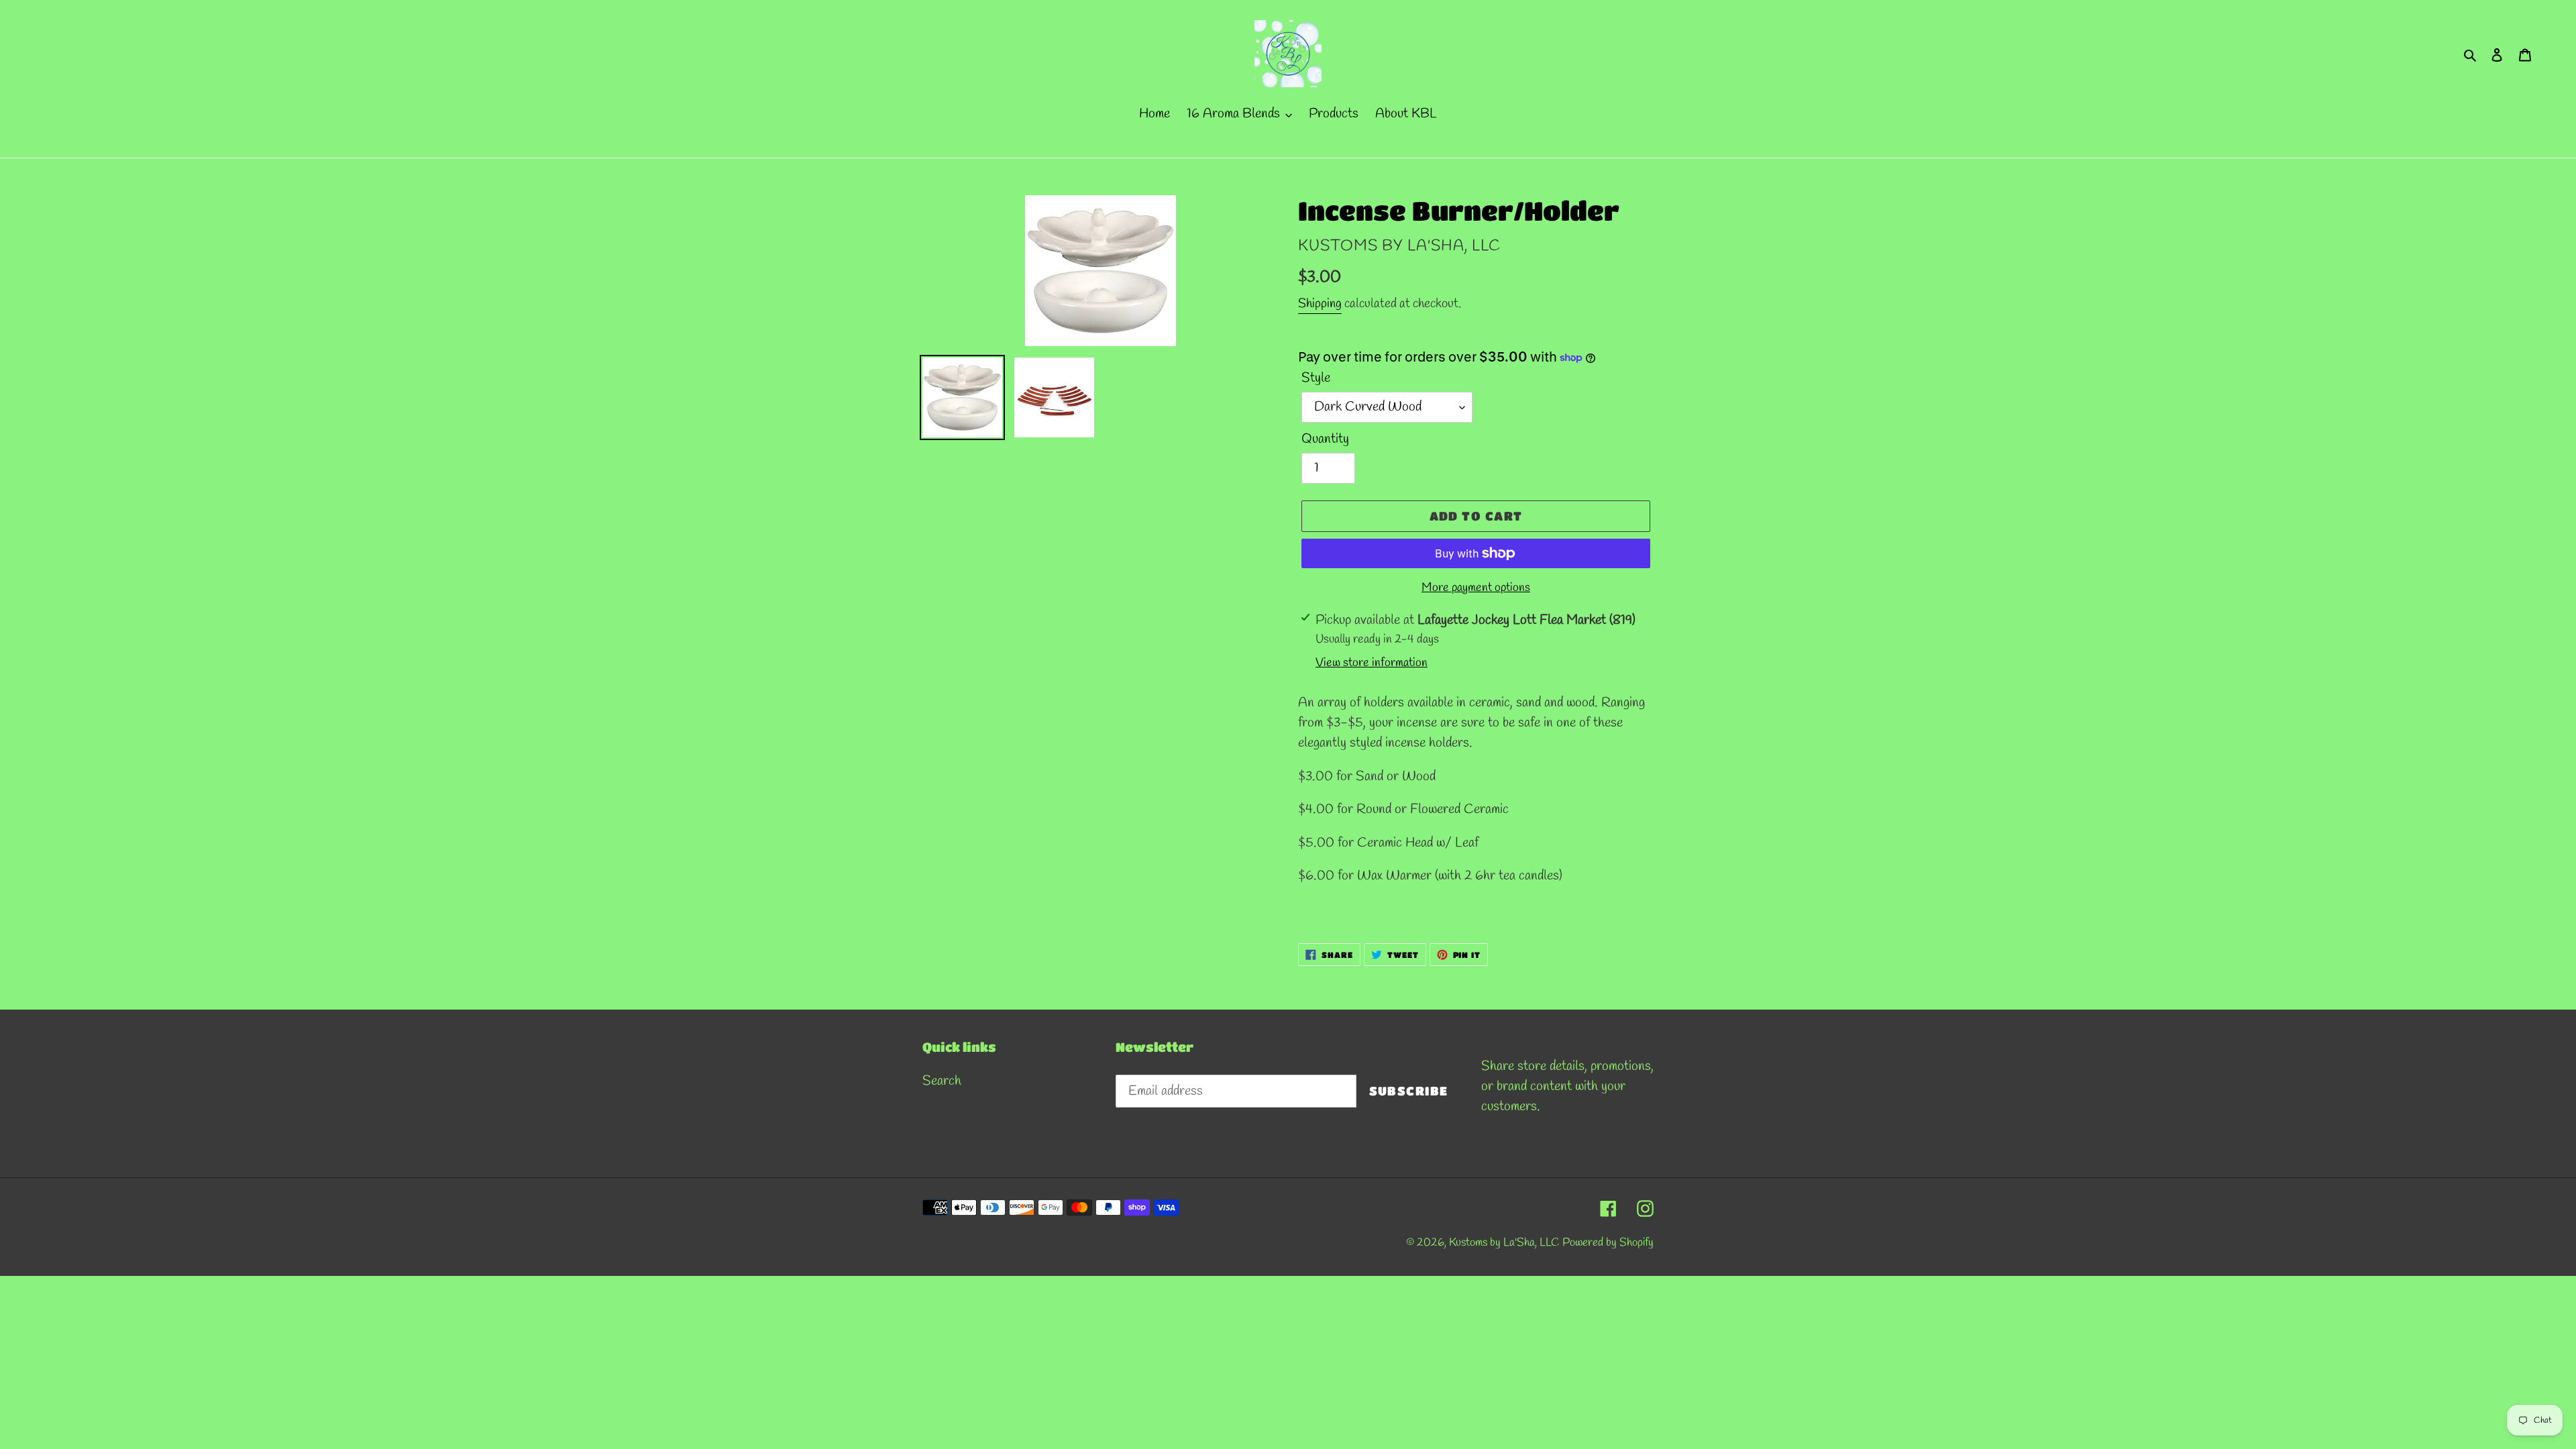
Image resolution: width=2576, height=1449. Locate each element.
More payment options (1476, 588)
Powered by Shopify (1608, 1243)
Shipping (1320, 304)
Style (1316, 378)
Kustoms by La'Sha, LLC (1506, 1243)
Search (942, 1081)
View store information (1372, 663)
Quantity (1325, 439)
